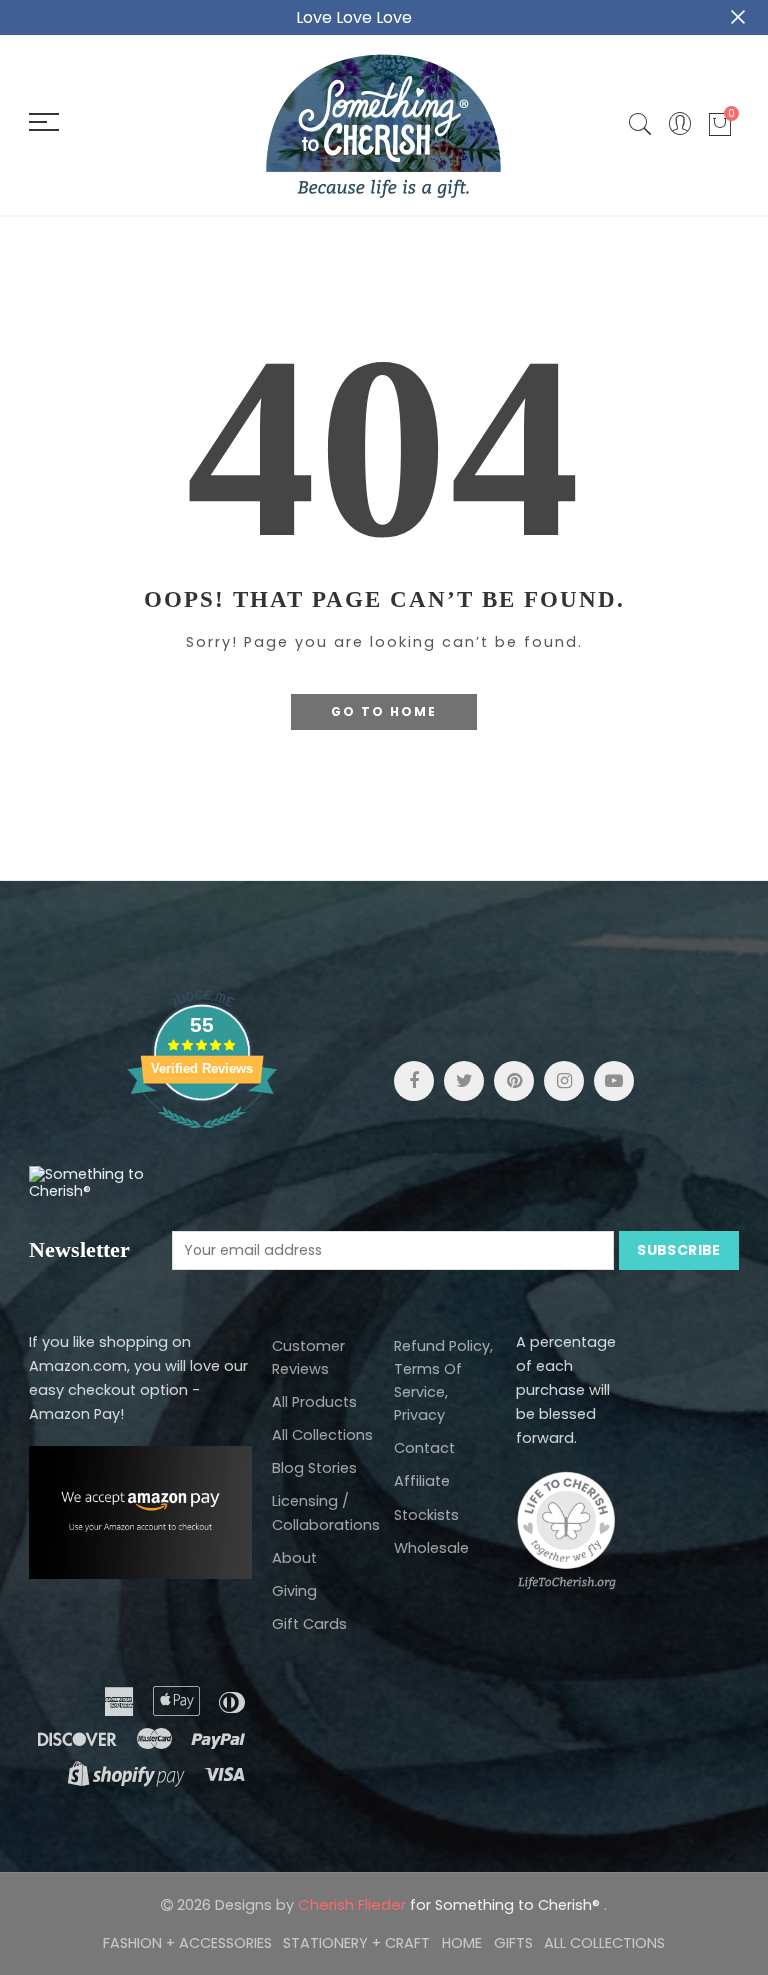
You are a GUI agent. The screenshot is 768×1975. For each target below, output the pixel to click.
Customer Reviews (308, 1357)
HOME (462, 1943)
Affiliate (422, 1481)
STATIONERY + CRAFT (356, 1943)
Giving (294, 1591)
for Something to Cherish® (451, 1905)
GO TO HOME (384, 711)
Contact (424, 1448)
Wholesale (431, 1548)
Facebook (414, 1081)
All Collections (322, 1435)
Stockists (426, 1515)
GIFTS (513, 1943)
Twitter (464, 1081)
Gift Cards (309, 1624)
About (294, 1558)
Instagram (564, 1081)
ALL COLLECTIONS (604, 1943)
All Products (314, 1402)
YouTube (614, 1081)
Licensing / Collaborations (326, 1512)
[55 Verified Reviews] (202, 1139)
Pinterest (514, 1081)
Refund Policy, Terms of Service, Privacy (443, 1381)
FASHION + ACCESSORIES (187, 1943)
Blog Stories (314, 1468)
